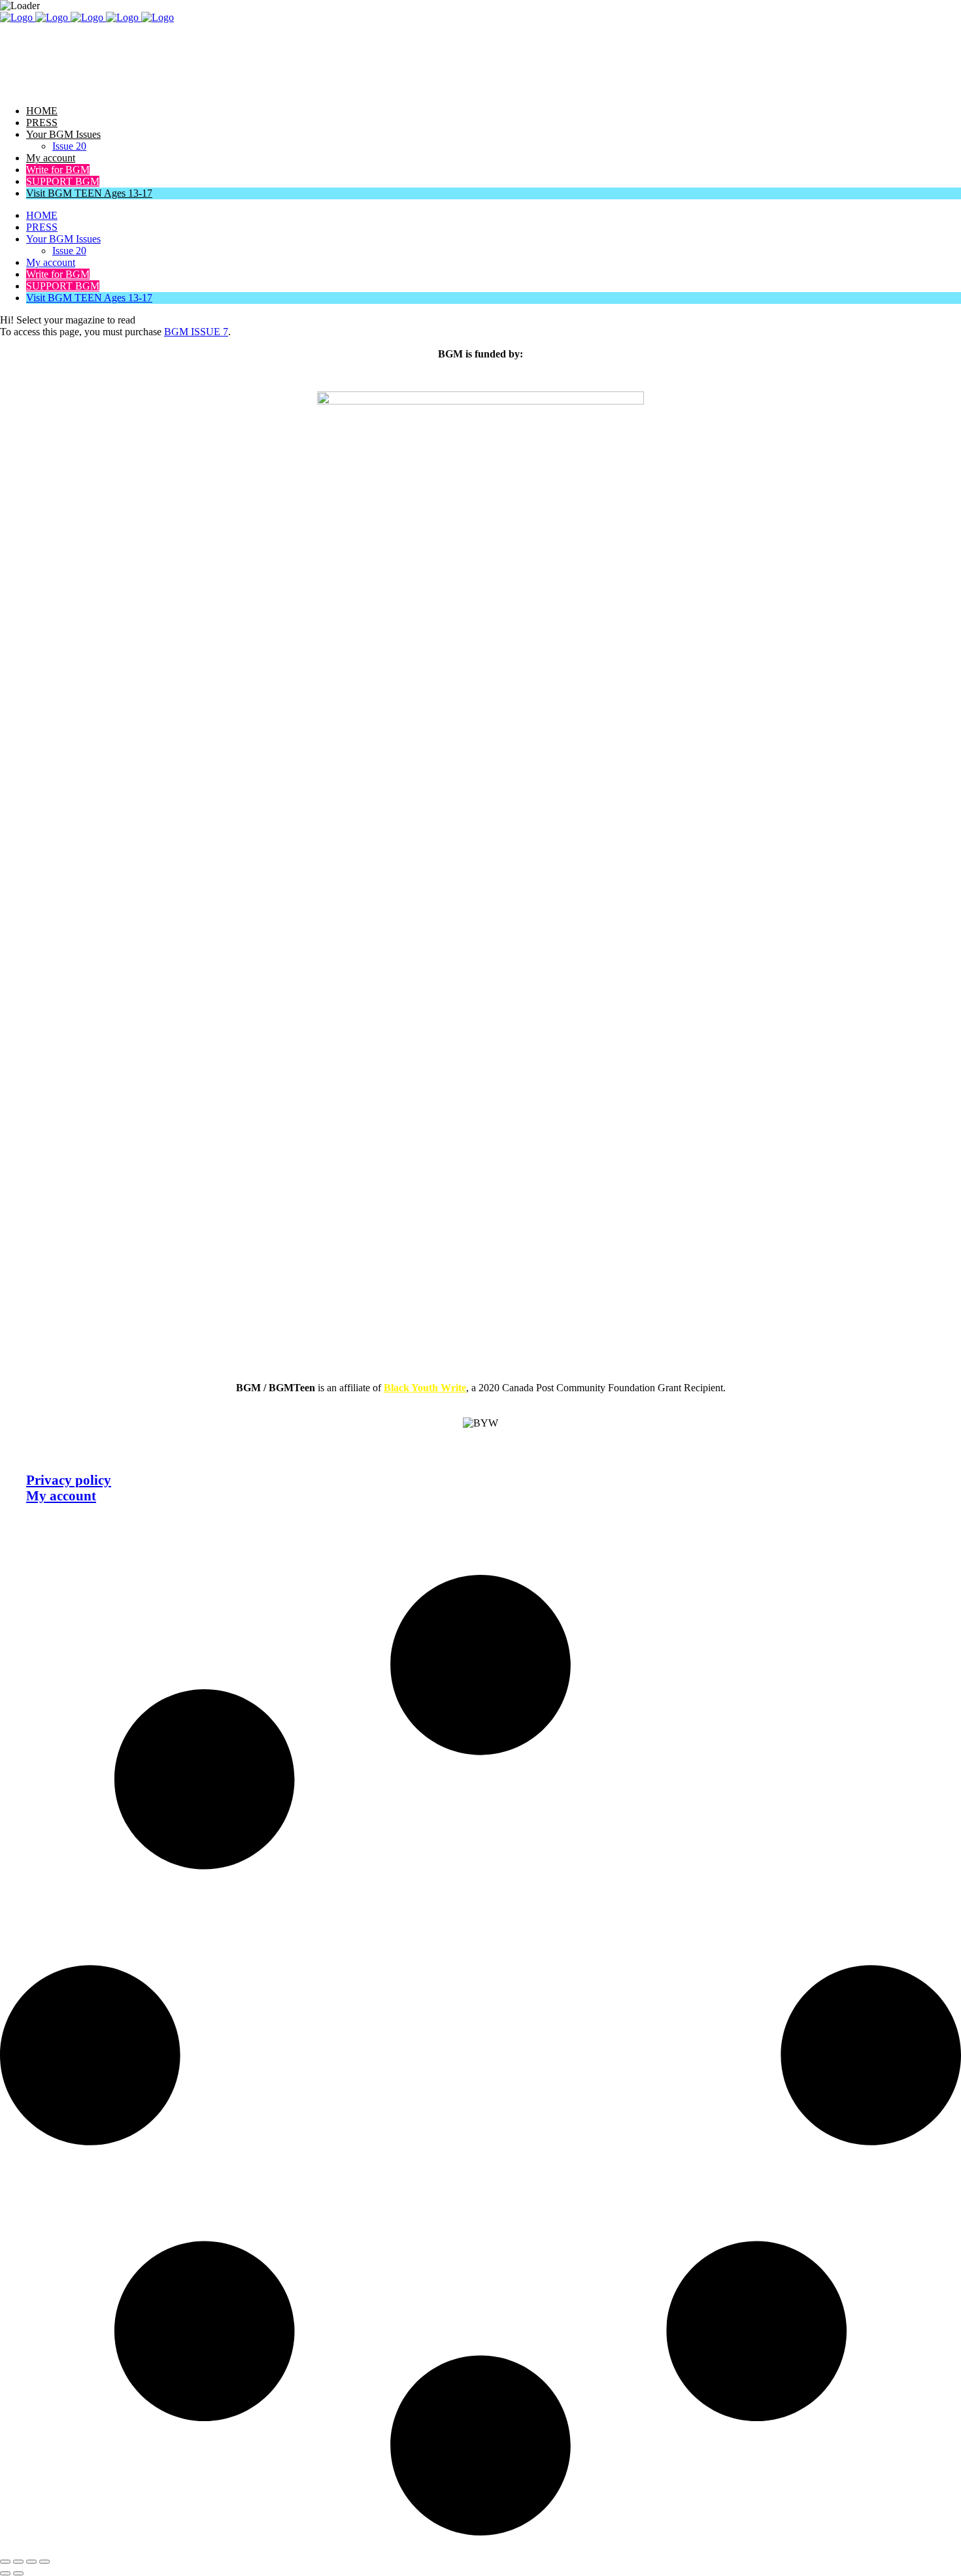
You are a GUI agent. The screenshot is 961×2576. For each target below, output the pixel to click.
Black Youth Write (425, 1388)
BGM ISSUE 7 (196, 332)
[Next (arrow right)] (18, 2573)
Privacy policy (69, 1480)
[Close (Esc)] (44, 2562)
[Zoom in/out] (5, 2562)
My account (61, 1495)
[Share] (31, 2562)
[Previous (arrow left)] (5, 2573)
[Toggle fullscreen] (18, 2562)
